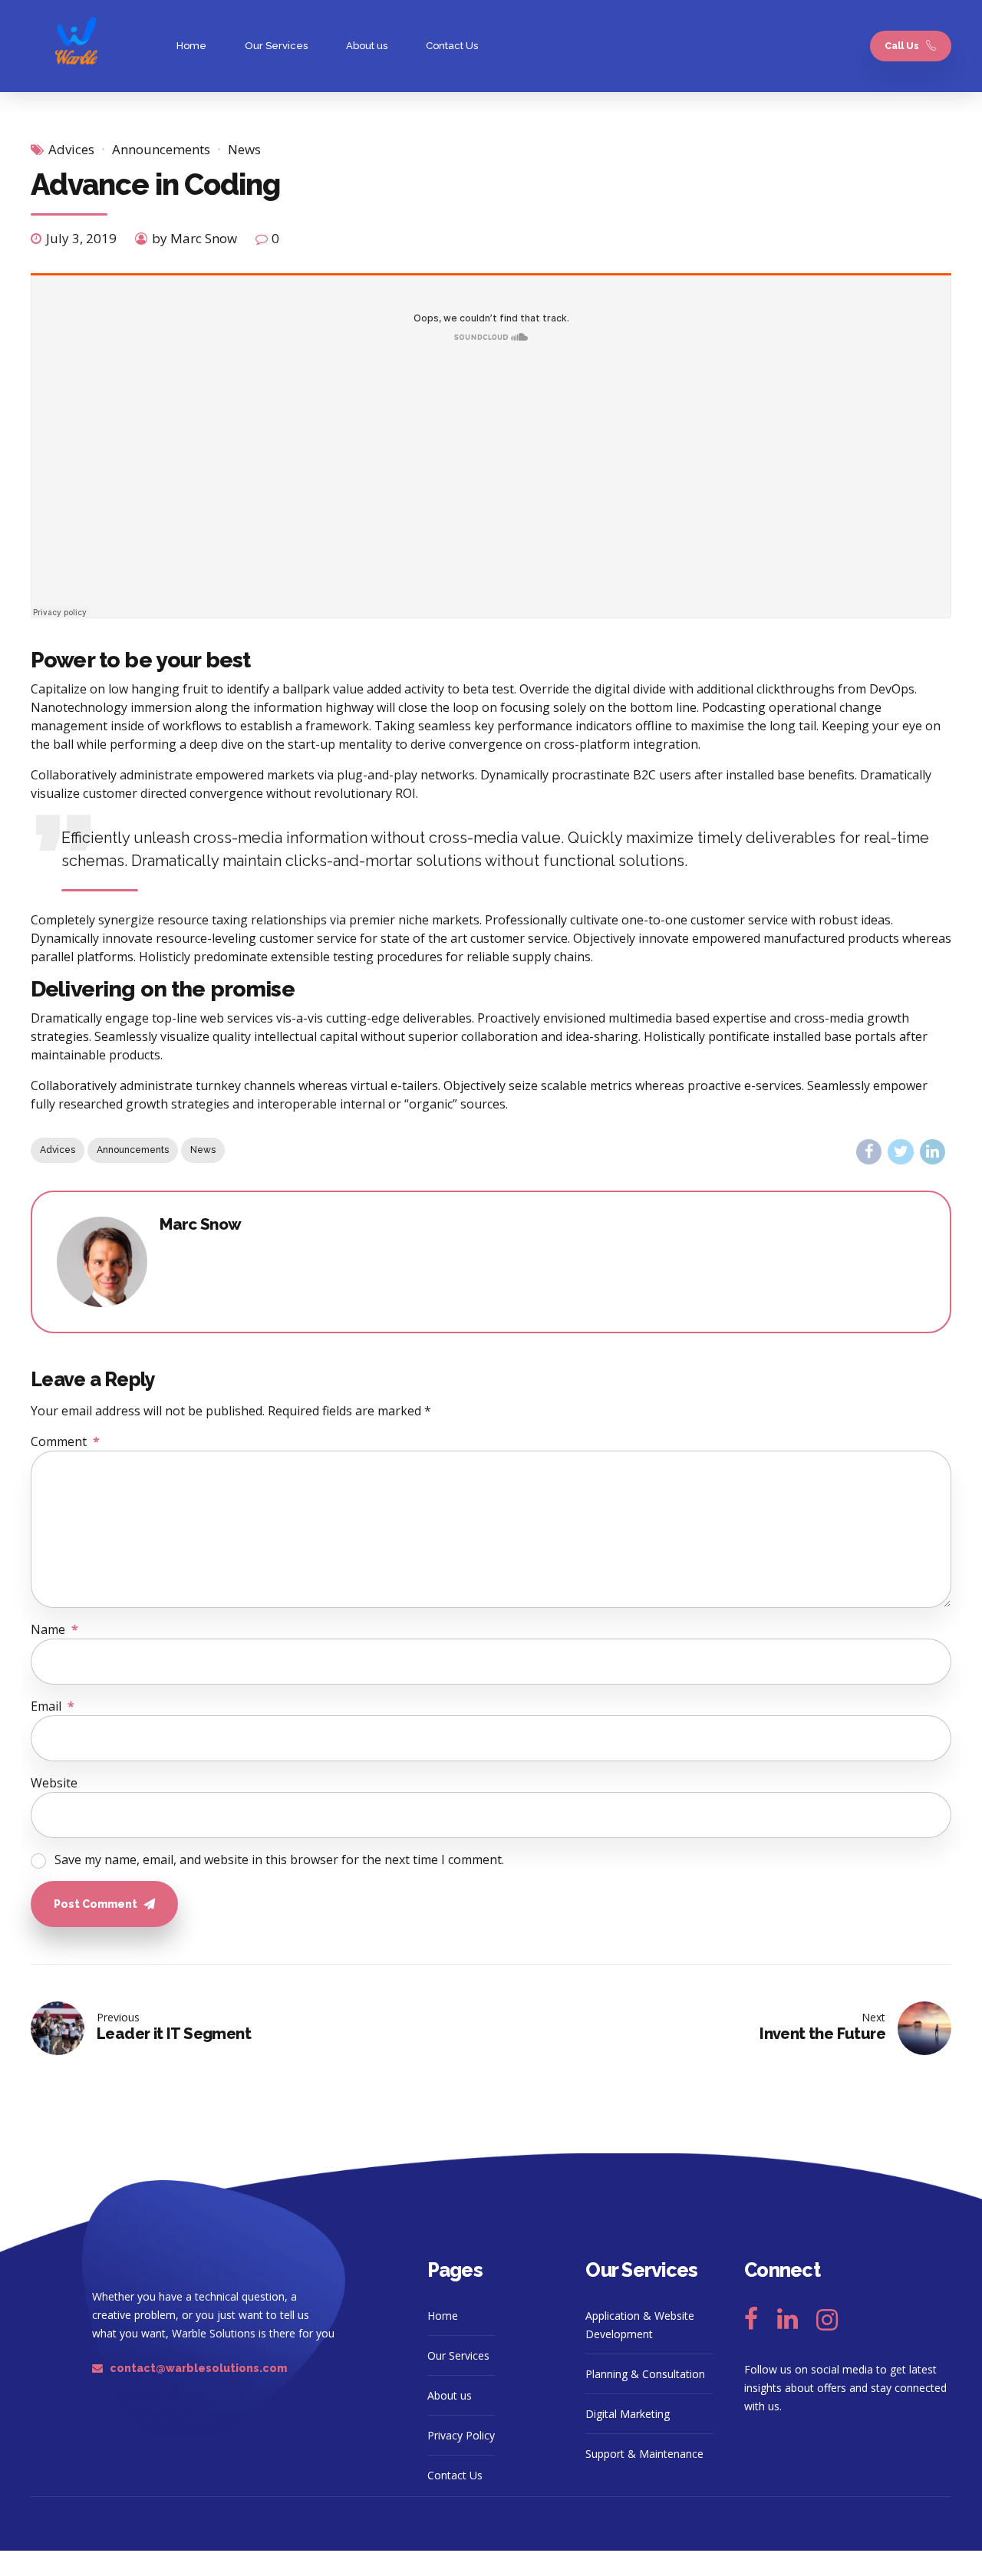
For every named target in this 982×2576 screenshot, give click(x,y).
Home (191, 46)
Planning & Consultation (645, 2374)
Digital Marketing (628, 2414)
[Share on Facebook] (869, 1152)
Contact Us (452, 46)
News (244, 149)
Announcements (161, 149)
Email (53, 1706)
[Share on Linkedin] (933, 1152)
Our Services (276, 46)
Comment (65, 1441)
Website (54, 1783)
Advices (71, 149)
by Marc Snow (194, 238)
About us (367, 46)
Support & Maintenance (644, 2454)
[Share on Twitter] (900, 1152)
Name (54, 1629)
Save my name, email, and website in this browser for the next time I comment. (279, 1860)
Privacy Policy (461, 2435)
